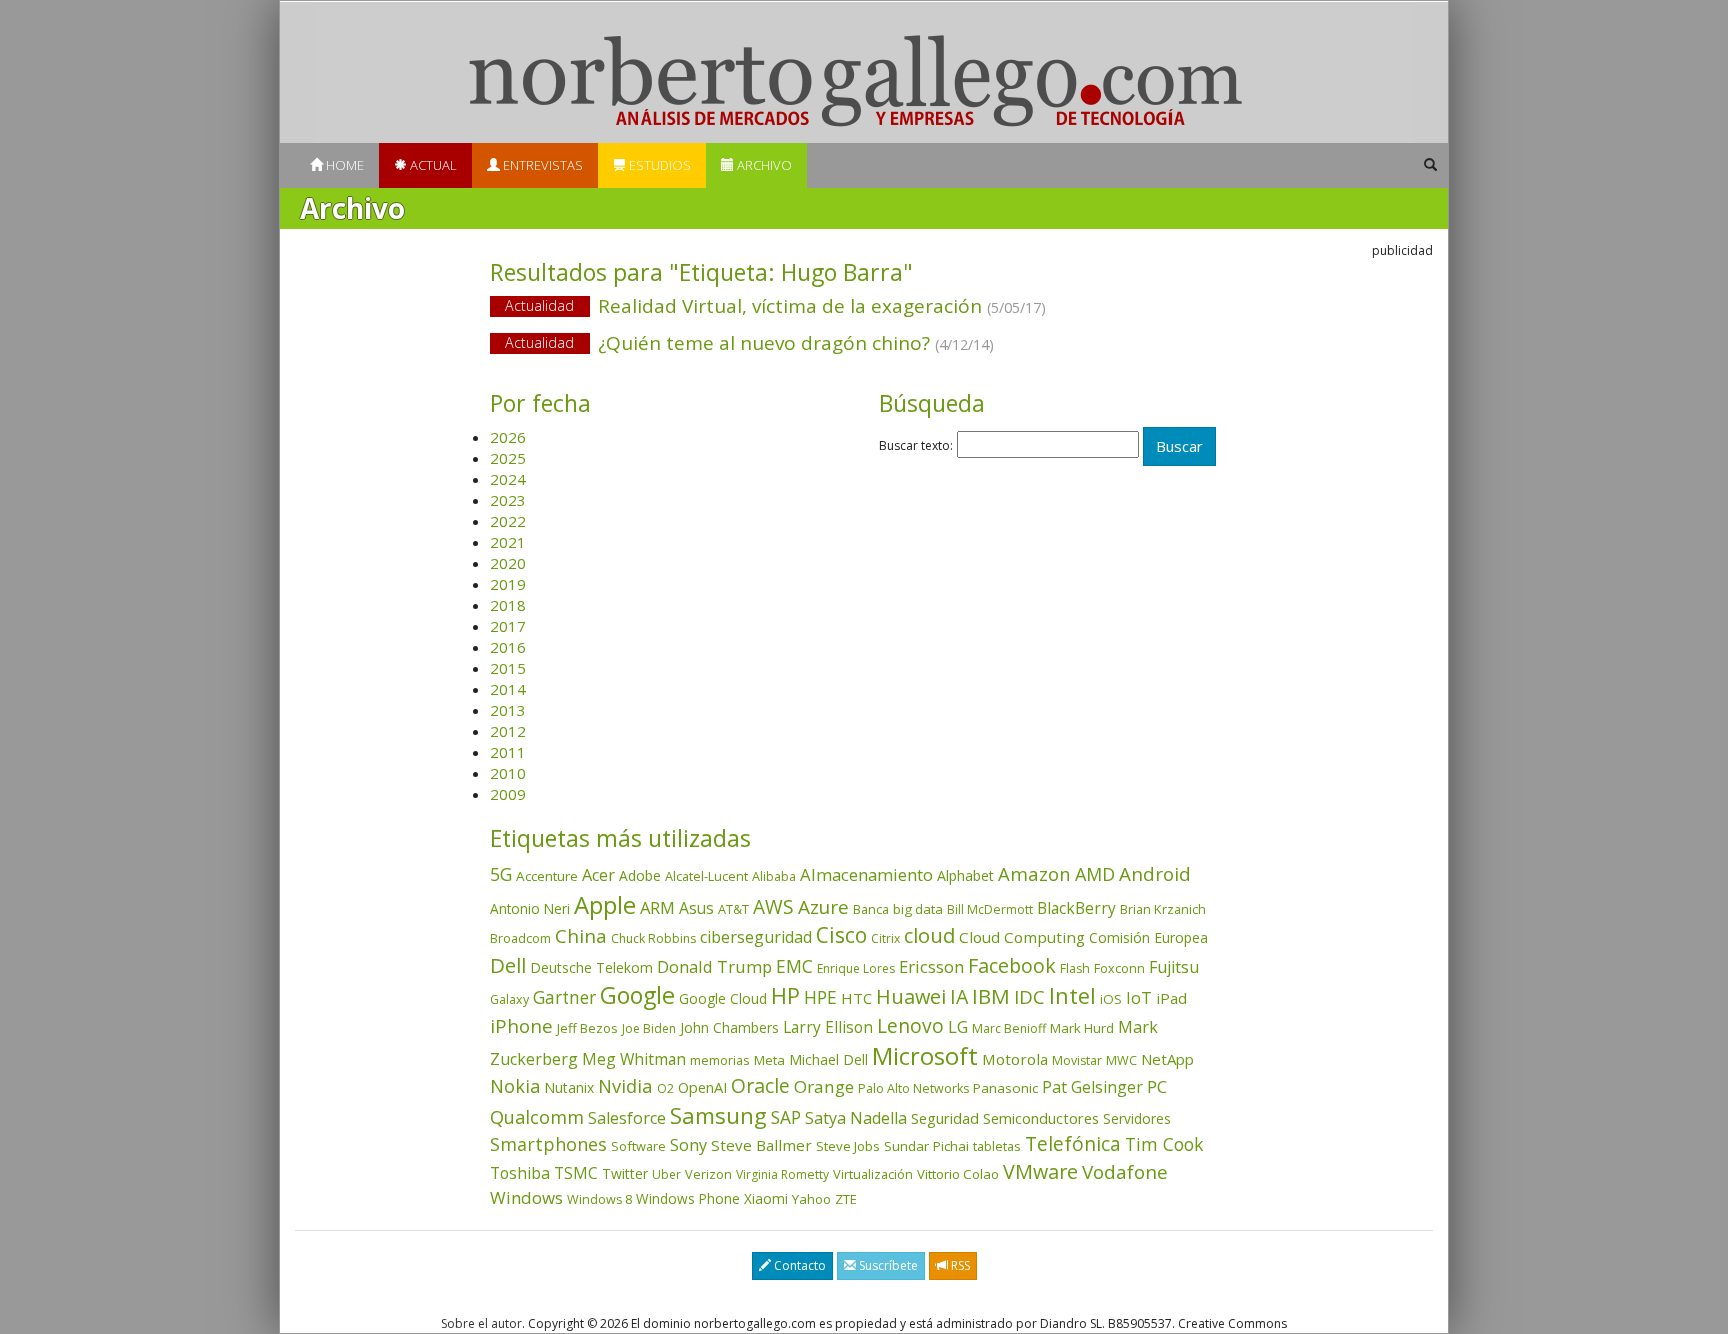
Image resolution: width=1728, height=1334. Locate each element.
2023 (508, 500)
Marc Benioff (1009, 1028)
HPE (820, 997)
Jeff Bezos (587, 1028)
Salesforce (627, 1118)
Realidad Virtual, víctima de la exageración (775, 306)
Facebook (1012, 965)
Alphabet (965, 875)
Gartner (564, 997)
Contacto (798, 1265)
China (581, 936)
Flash (1075, 968)
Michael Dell (828, 1059)
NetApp (1167, 1059)
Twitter (625, 1173)
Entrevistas (541, 165)
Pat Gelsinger (1092, 1087)
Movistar (1077, 1060)
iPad (1171, 998)
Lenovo (910, 1025)
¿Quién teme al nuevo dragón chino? (749, 343)
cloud (929, 935)
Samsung (718, 1115)
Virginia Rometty (782, 1174)
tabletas (997, 1146)
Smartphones (548, 1144)
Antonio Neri (530, 908)
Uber (666, 1174)
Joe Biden (649, 1028)
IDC (1029, 996)
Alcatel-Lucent (706, 876)
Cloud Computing (1022, 937)
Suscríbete (887, 1265)
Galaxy (509, 999)
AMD (1095, 874)
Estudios (658, 165)
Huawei (911, 996)
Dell (508, 965)
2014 (508, 689)
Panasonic (1005, 1088)
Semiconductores (1041, 1118)
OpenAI (702, 1087)
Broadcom (520, 938)
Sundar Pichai (926, 1146)
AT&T (733, 909)
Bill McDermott (990, 909)
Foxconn (1119, 968)
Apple (605, 904)
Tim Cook (1164, 1144)
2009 (508, 794)
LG (958, 1026)
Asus (696, 908)
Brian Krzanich (1163, 909)
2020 (508, 563)
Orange (824, 1086)
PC (1157, 1086)
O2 (665, 1088)
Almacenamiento (866, 874)
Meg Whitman (634, 1059)
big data (918, 909)
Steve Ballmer (761, 1145)
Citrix (885, 938)
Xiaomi (766, 1198)
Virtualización (873, 1174)
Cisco (841, 935)
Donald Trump (714, 966)
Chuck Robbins (653, 938)
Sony (688, 1144)
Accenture (547, 876)
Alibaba (774, 876)
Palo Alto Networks (913, 1088)
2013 (508, 710)
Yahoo (811, 1199)
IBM (991, 996)
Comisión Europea (1148, 937)
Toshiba (520, 1173)
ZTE (846, 1199)
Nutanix (569, 1087)
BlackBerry (1076, 908)
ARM (657, 907)
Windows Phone (688, 1198)
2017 (508, 626)
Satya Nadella (856, 1118)
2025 (508, 458)
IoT (1139, 998)
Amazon (1034, 873)
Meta (769, 1060)
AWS (773, 907)
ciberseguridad (756, 937)
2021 (508, 542)
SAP (786, 1117)
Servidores (1137, 1118)
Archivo (763, 165)
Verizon (708, 1174)
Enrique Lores (856, 968)
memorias (720, 1060)
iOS (1111, 999)
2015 (508, 668)
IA (959, 996)
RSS (959, 1265)
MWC (1121, 1060)
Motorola (1015, 1059)
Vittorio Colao (958, 1174)
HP (785, 995)
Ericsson (931, 966)
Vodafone (1125, 1172)
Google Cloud (723, 998)
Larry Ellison (828, 1027)
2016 (508, 647)
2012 (508, 731)
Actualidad (539, 305)
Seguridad (945, 1118)
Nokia (515, 1086)
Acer (598, 875)
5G (501, 874)
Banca (871, 909)
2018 (508, 605)
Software (638, 1146)
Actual (432, 165)
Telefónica (1073, 1143)
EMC (794, 966)
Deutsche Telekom (591, 967)
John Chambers (729, 1027)
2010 (508, 773)
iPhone (521, 1025)
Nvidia (625, 1085)
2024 (508, 479)
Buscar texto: (916, 446)
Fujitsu (1174, 967)
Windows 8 (599, 1199)
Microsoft (925, 1055)
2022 (508, 521)
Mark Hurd (1082, 1028)
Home (343, 165)
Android (1155, 874)
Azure (823, 907)
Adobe (640, 875)
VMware (1040, 1171)
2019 (508, 584)
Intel (1072, 995)
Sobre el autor (481, 1323)
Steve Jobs (848, 1146)
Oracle (760, 1085)
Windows (526, 1197)
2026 (508, 437)
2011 (508, 752)
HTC (856, 998)
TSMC (576, 1173)
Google (637, 995)
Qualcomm (537, 1117)
